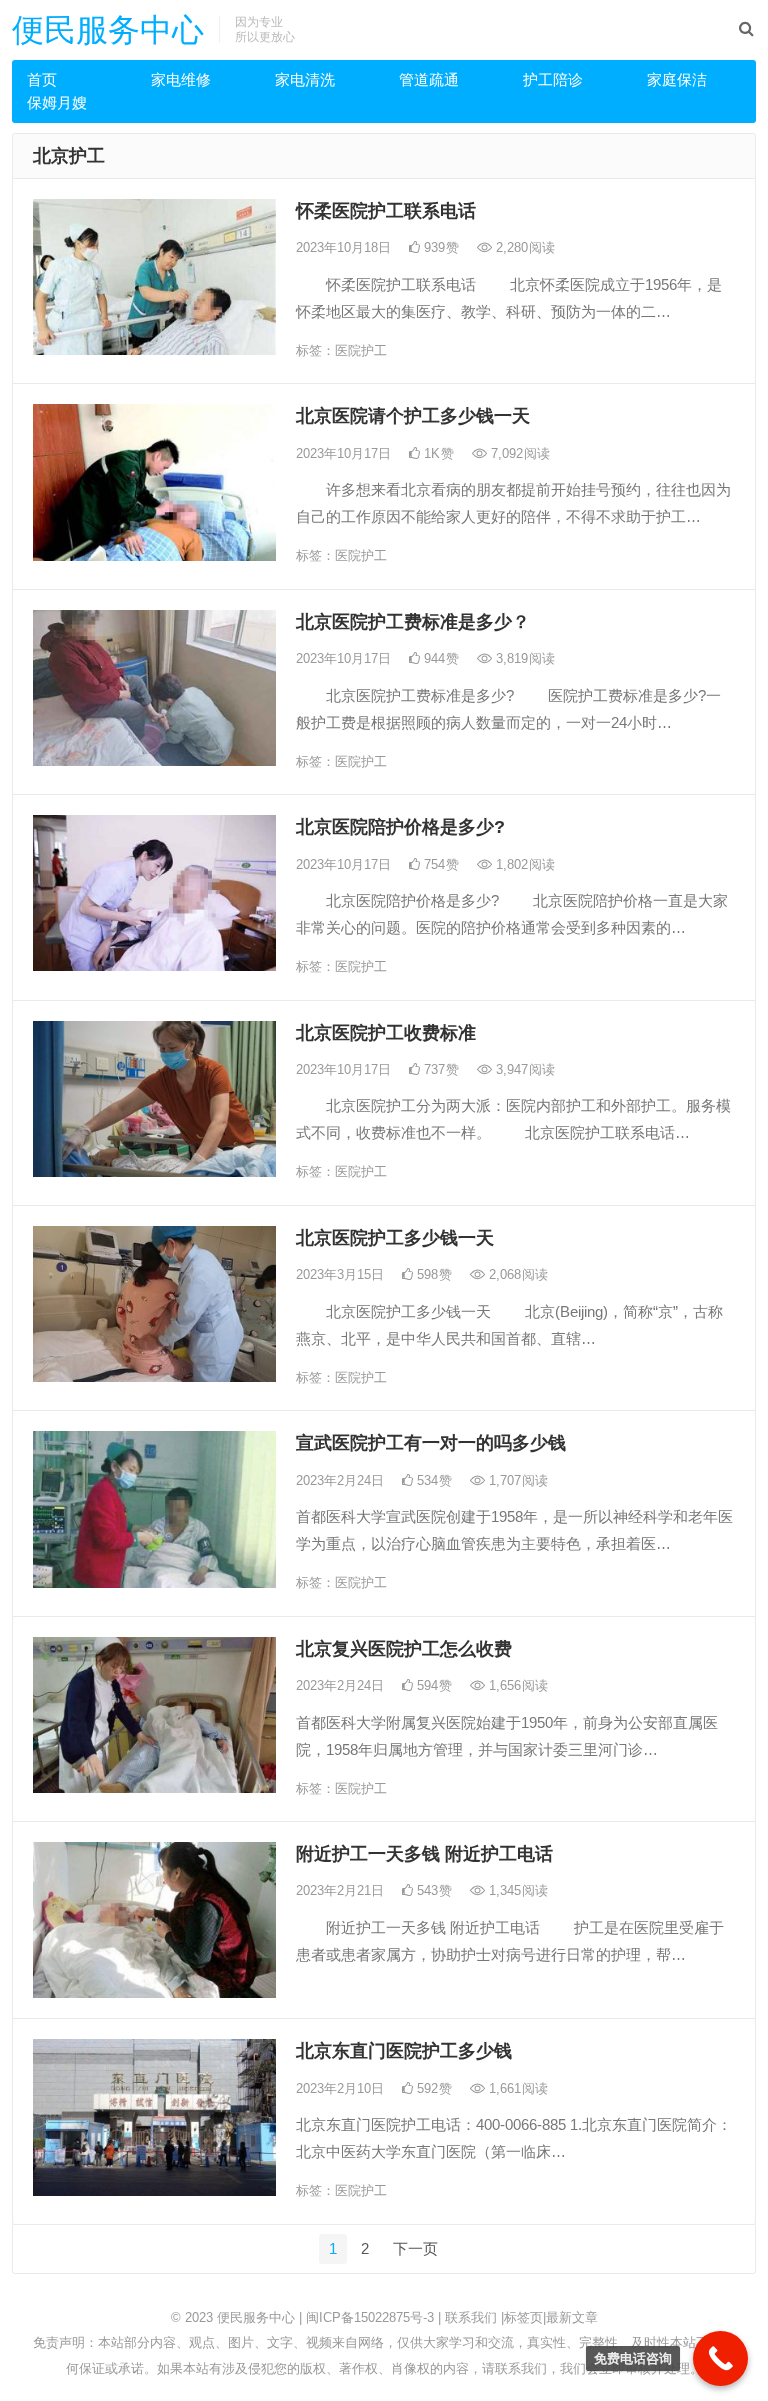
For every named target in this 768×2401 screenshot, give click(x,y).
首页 (42, 79)
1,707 (516, 1480)
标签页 (523, 2317)
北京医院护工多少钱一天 (395, 1238)
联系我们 (471, 2317)
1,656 (516, 1685)
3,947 (523, 1069)
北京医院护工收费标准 (386, 1033)
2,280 (523, 247)
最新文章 (572, 2317)
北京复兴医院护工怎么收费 (404, 1649)
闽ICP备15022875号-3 (370, 2317)
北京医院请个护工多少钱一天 (413, 416)
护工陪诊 (553, 79)
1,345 (516, 1890)
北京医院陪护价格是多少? (400, 827)
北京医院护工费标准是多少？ (413, 622)
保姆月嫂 (57, 102)
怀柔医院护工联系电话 (386, 211)
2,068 (516, 1274)
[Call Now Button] (720, 2358)
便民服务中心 (108, 30)
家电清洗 (305, 79)
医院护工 (361, 350)
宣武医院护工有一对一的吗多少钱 (431, 1443)
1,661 (516, 2088)
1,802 (523, 864)
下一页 (415, 2248)
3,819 (523, 658)
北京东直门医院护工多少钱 (404, 2051)
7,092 (518, 453)
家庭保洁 (677, 79)
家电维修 (181, 79)
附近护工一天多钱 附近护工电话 (424, 1854)
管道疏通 (429, 79)
